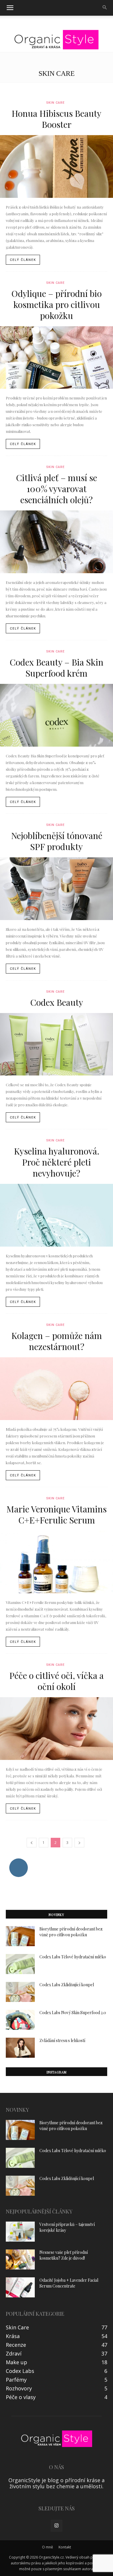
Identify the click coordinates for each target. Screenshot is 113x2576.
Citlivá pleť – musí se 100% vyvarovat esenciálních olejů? (57, 489)
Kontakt (65, 2547)
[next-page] (79, 1843)
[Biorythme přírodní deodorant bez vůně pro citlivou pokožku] (20, 1936)
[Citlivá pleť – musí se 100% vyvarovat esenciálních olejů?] (57, 542)
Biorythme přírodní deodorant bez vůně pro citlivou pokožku (71, 1932)
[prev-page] (32, 1843)
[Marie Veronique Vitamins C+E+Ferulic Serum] (57, 1562)
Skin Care (55, 103)
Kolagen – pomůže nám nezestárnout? (57, 1341)
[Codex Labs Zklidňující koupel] (20, 1992)
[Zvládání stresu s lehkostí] (20, 2048)
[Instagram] (57, 2526)
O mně (48, 2547)
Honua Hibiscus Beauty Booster (57, 119)
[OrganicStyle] (57, 40)
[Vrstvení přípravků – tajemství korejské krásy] (20, 2232)
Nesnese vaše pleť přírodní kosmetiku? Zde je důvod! (64, 2255)
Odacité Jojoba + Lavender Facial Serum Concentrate (69, 2283)
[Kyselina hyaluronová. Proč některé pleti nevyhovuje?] (57, 1215)
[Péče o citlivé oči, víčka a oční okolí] (57, 1729)
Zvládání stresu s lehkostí (62, 2040)
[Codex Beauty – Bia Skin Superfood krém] (57, 715)
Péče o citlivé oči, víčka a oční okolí (57, 1681)
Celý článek (23, 260)
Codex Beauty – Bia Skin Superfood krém (57, 668)
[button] (10, 8)
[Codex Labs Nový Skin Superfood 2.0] (20, 2020)
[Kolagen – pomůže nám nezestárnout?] (57, 1389)
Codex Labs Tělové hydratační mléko (73, 1957)
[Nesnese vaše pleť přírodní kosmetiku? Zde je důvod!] (20, 2259)
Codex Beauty (57, 1002)
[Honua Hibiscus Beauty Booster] (57, 166)
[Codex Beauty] (57, 1044)
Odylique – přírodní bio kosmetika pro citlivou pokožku (57, 304)
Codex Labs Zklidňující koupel (67, 1985)
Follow (18, 1861)
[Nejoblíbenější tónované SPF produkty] (57, 889)
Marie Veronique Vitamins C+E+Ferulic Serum (57, 1514)
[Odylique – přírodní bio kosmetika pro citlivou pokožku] (57, 358)
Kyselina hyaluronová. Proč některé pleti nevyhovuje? (57, 1162)
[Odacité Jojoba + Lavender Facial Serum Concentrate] (20, 2287)
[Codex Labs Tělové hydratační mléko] (20, 1964)
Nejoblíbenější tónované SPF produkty (57, 841)
